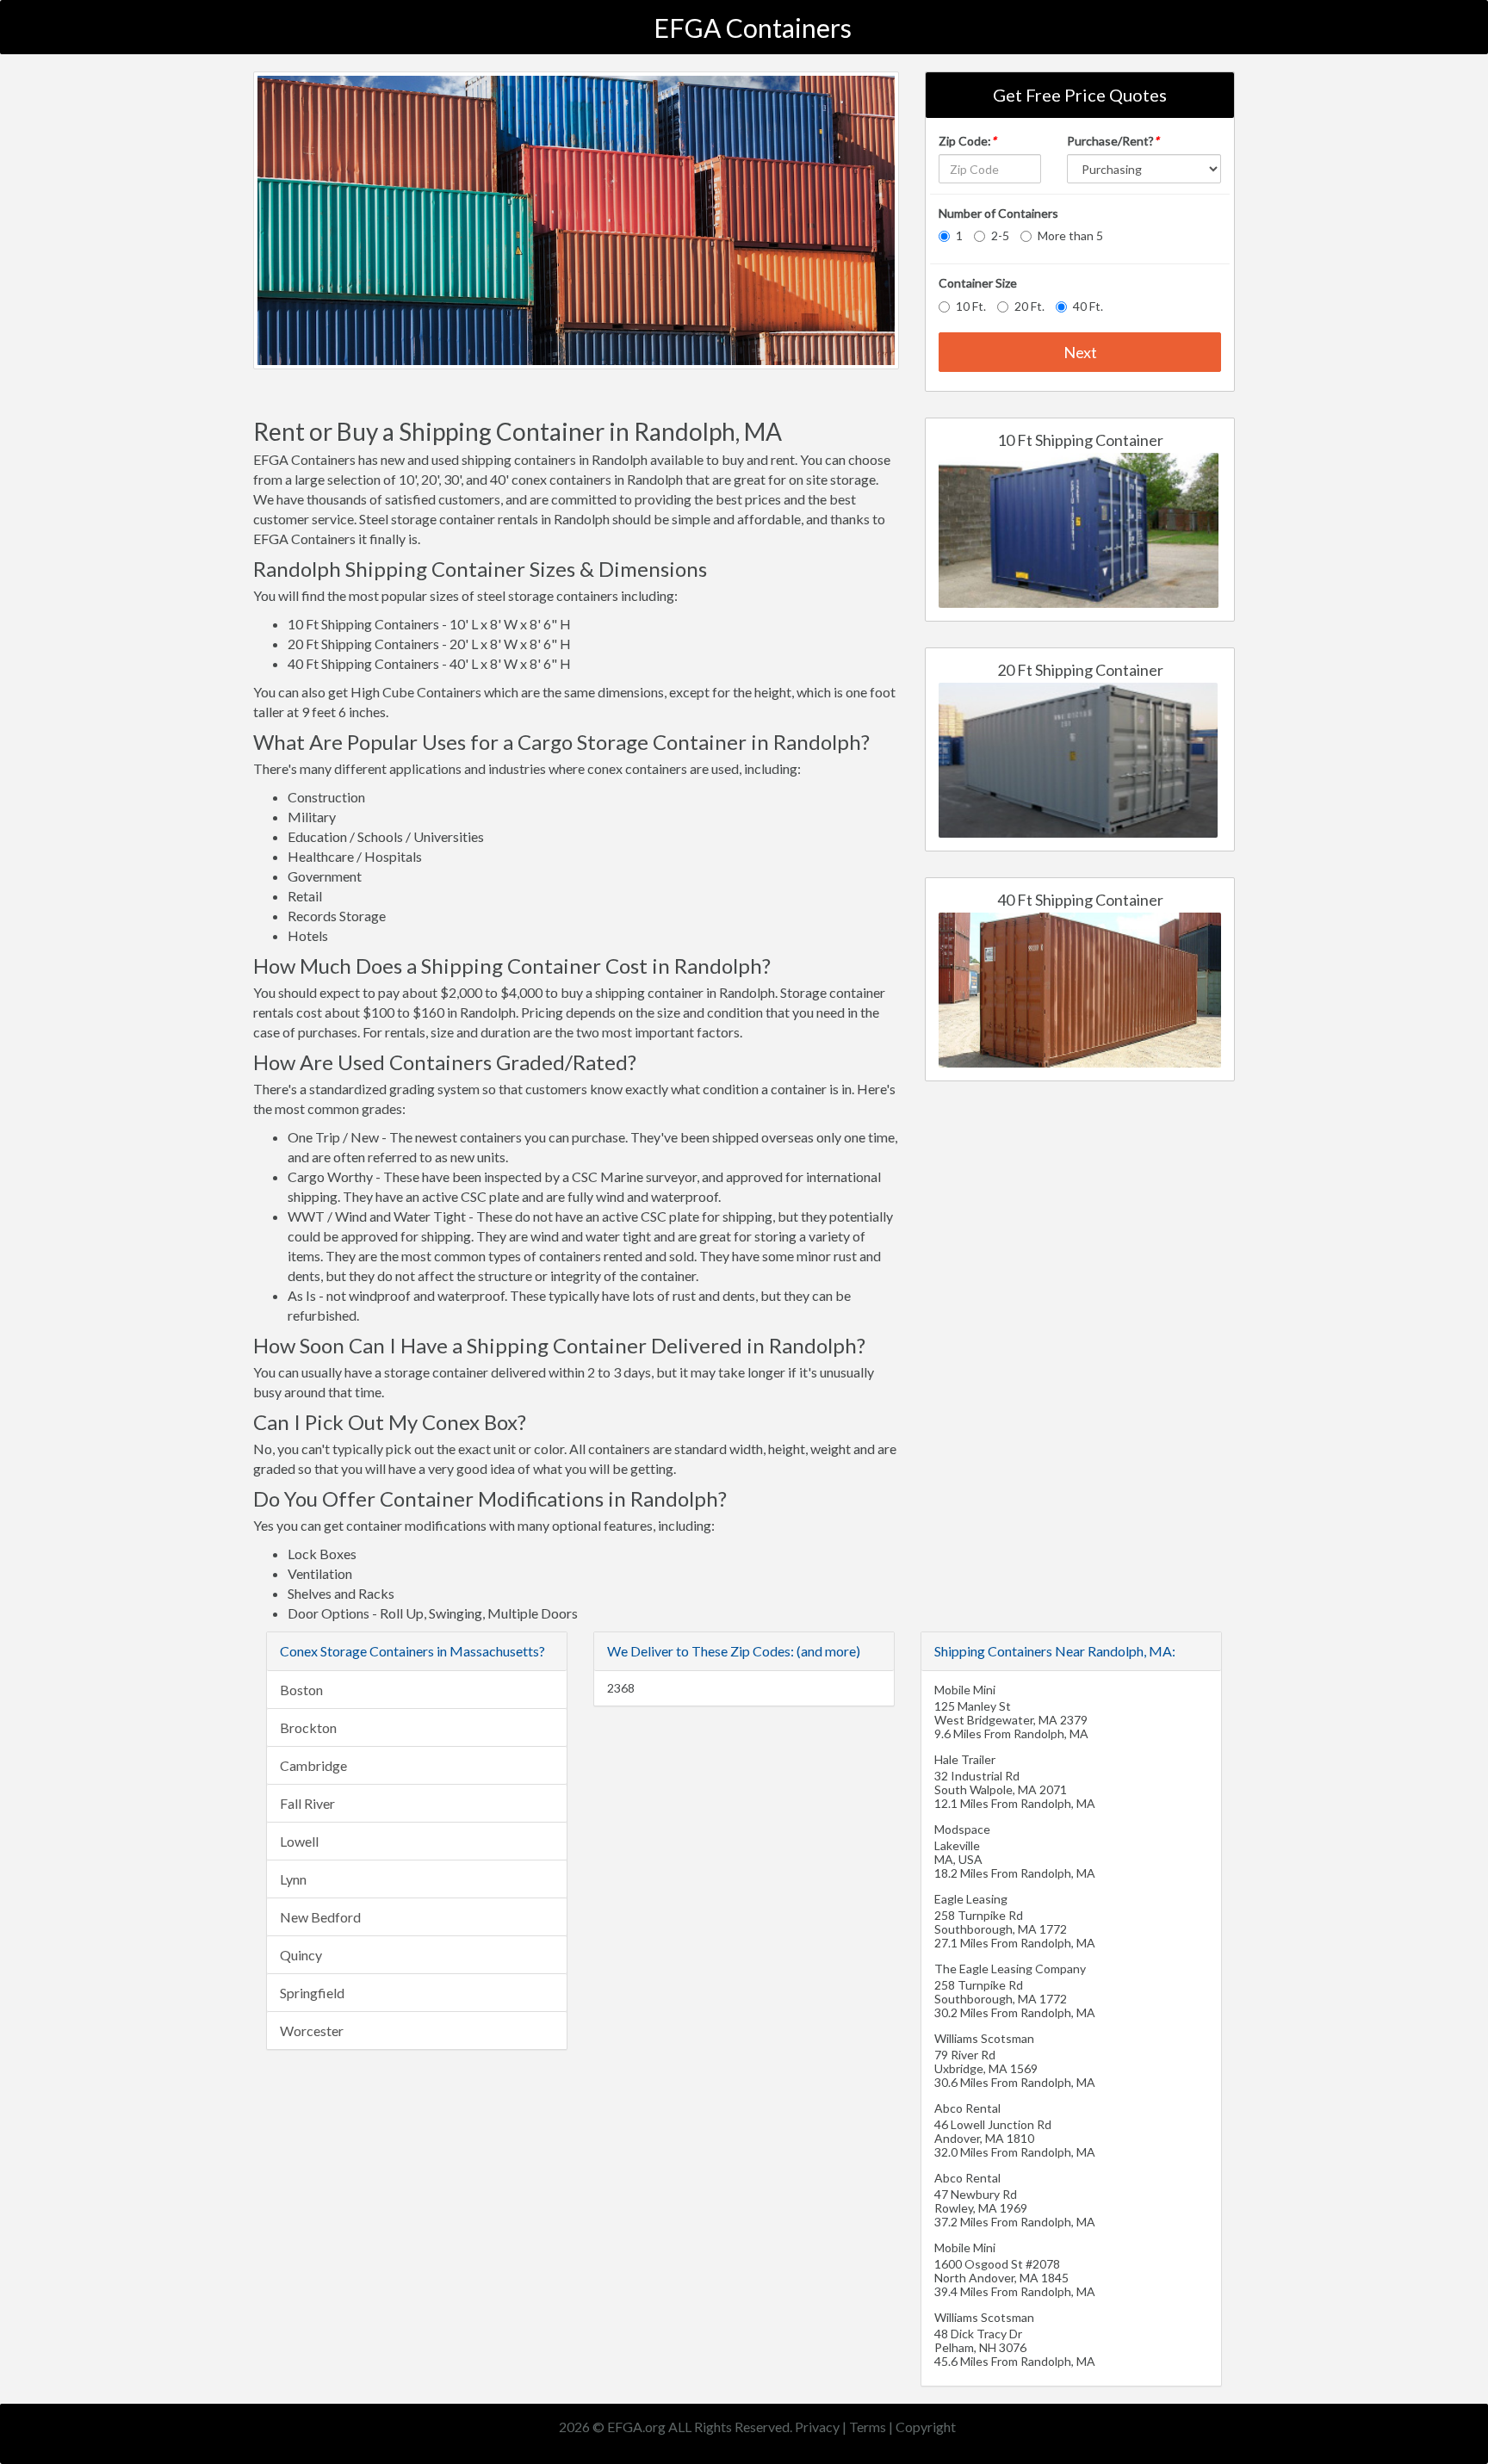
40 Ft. (1088, 306)
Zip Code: (967, 141)
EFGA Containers (753, 28)
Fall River (307, 1803)
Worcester (312, 2031)
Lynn (293, 1879)
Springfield (312, 1993)
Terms (868, 2427)
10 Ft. (971, 306)
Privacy (817, 2427)
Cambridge (313, 1765)
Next (1080, 352)
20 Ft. (1029, 306)
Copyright (926, 2427)
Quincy (301, 1955)
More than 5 (1070, 235)
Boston (301, 1690)
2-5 (1000, 235)
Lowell (299, 1841)
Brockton (308, 1727)
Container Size (978, 283)
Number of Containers (998, 213)
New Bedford (320, 1917)
